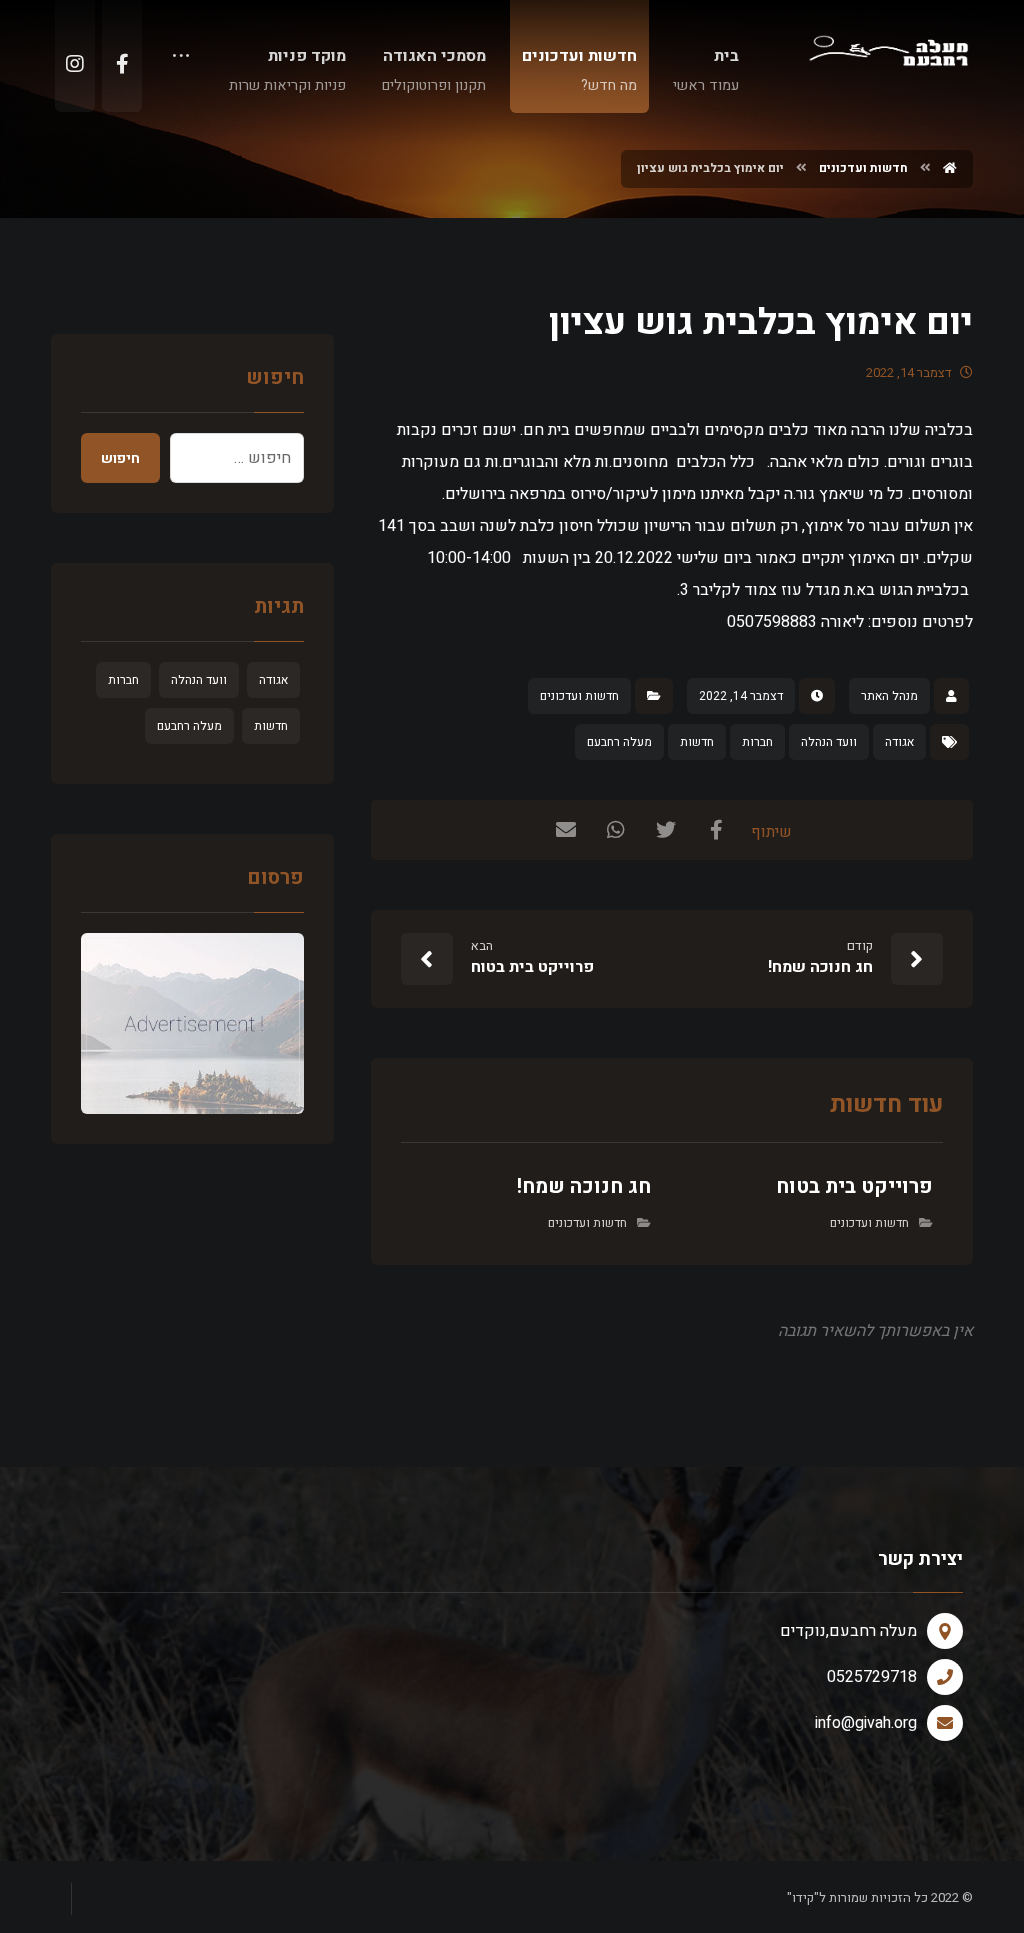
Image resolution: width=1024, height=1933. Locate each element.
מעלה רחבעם (619, 742)
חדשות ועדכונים (579, 696)
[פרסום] (192, 1023)
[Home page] (950, 168)
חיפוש (120, 458)
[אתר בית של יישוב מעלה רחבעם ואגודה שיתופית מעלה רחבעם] (888, 48)
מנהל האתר (889, 696)
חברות (757, 742)
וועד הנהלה (829, 742)
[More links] (181, 61)
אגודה (899, 742)
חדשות (697, 742)
